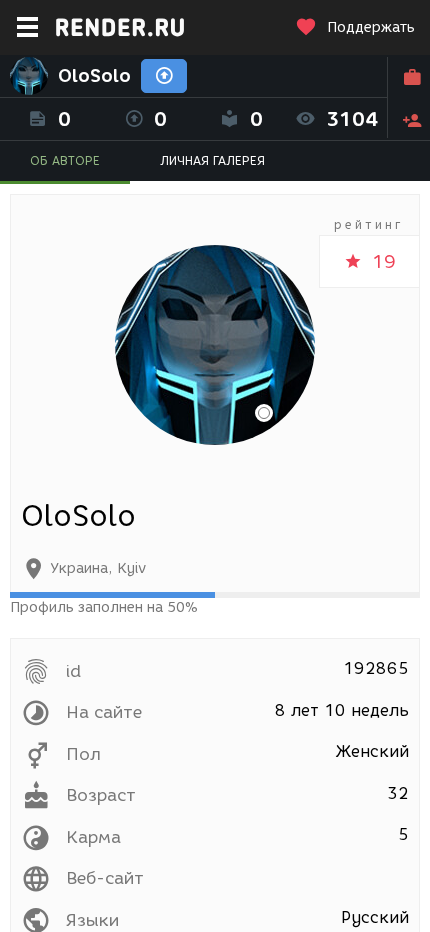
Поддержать (371, 27)
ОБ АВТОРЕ (65, 160)
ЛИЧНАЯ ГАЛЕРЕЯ (212, 160)
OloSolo (94, 76)
